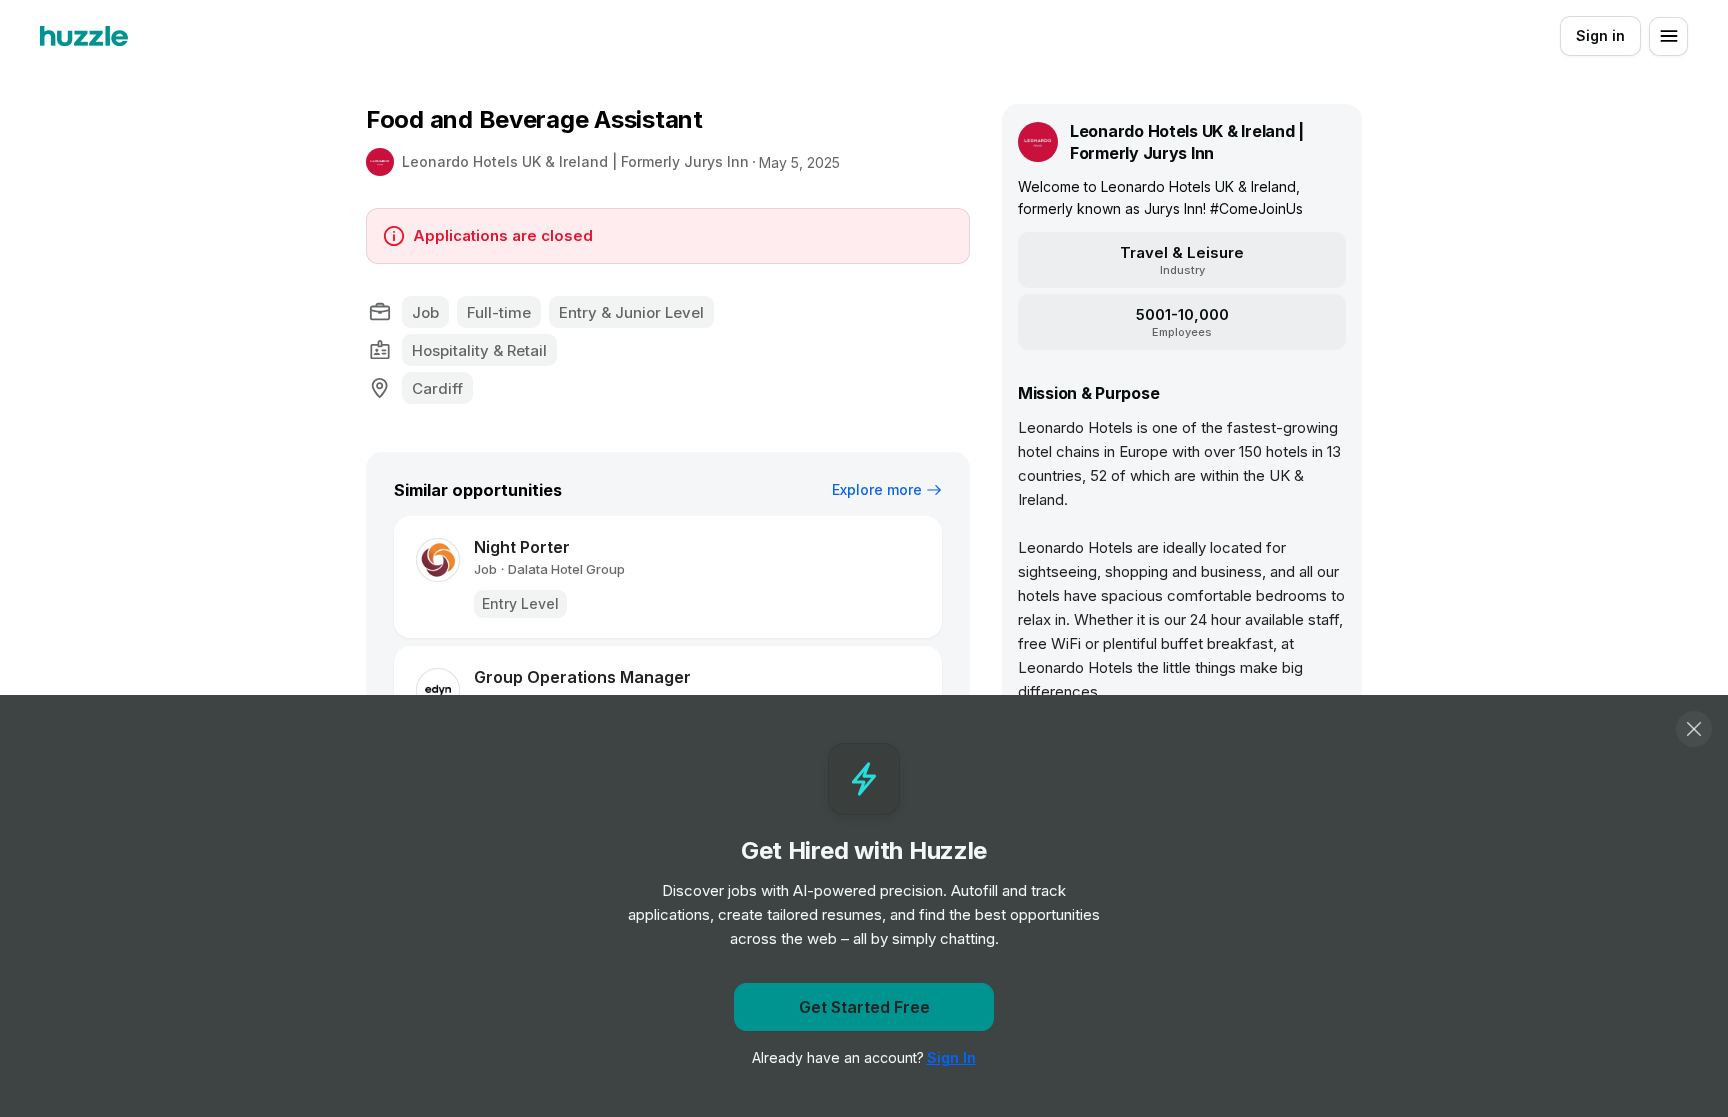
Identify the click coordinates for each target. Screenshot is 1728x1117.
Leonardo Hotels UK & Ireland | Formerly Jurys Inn (575, 161)
